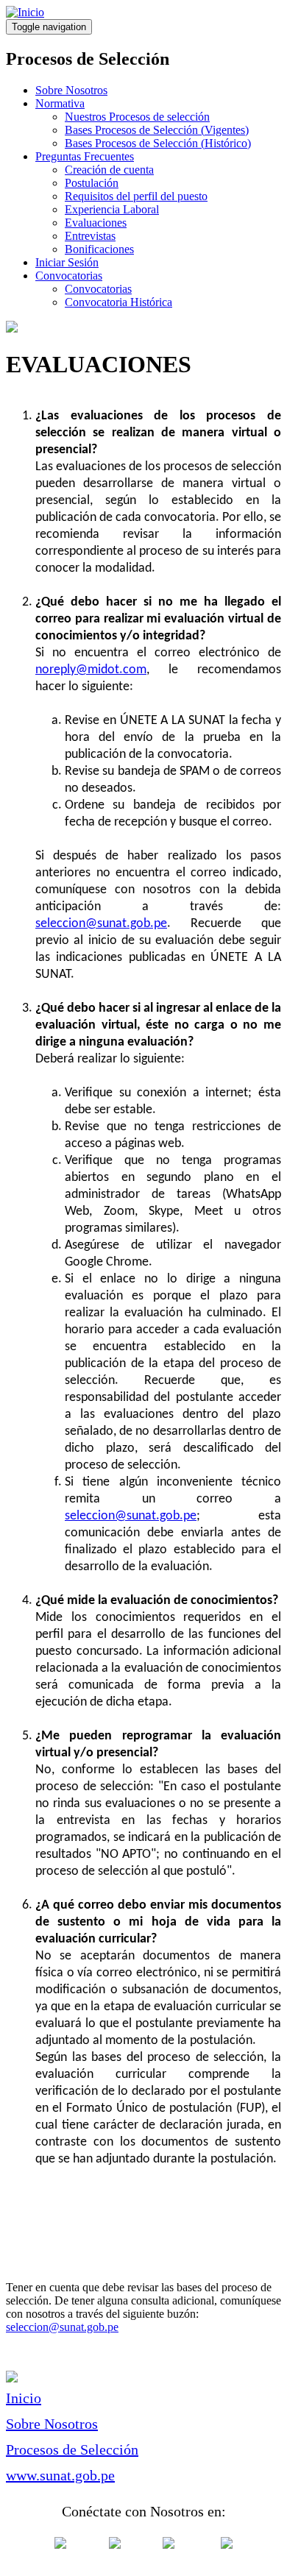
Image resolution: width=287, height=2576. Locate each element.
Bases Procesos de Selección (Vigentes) (157, 130)
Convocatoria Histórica (118, 302)
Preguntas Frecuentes (85, 156)
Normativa (60, 103)
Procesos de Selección (72, 2449)
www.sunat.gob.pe (60, 2475)
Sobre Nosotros (71, 90)
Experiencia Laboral (112, 209)
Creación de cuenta (109, 170)
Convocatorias (69, 276)
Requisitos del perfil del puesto (136, 196)
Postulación (92, 183)
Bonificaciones (99, 249)
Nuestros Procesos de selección (137, 117)
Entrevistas (90, 236)
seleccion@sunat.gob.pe (101, 924)
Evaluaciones (96, 223)
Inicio (24, 2398)
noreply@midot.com (91, 670)
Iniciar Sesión (67, 262)
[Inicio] (25, 12)
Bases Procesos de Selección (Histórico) (158, 143)
